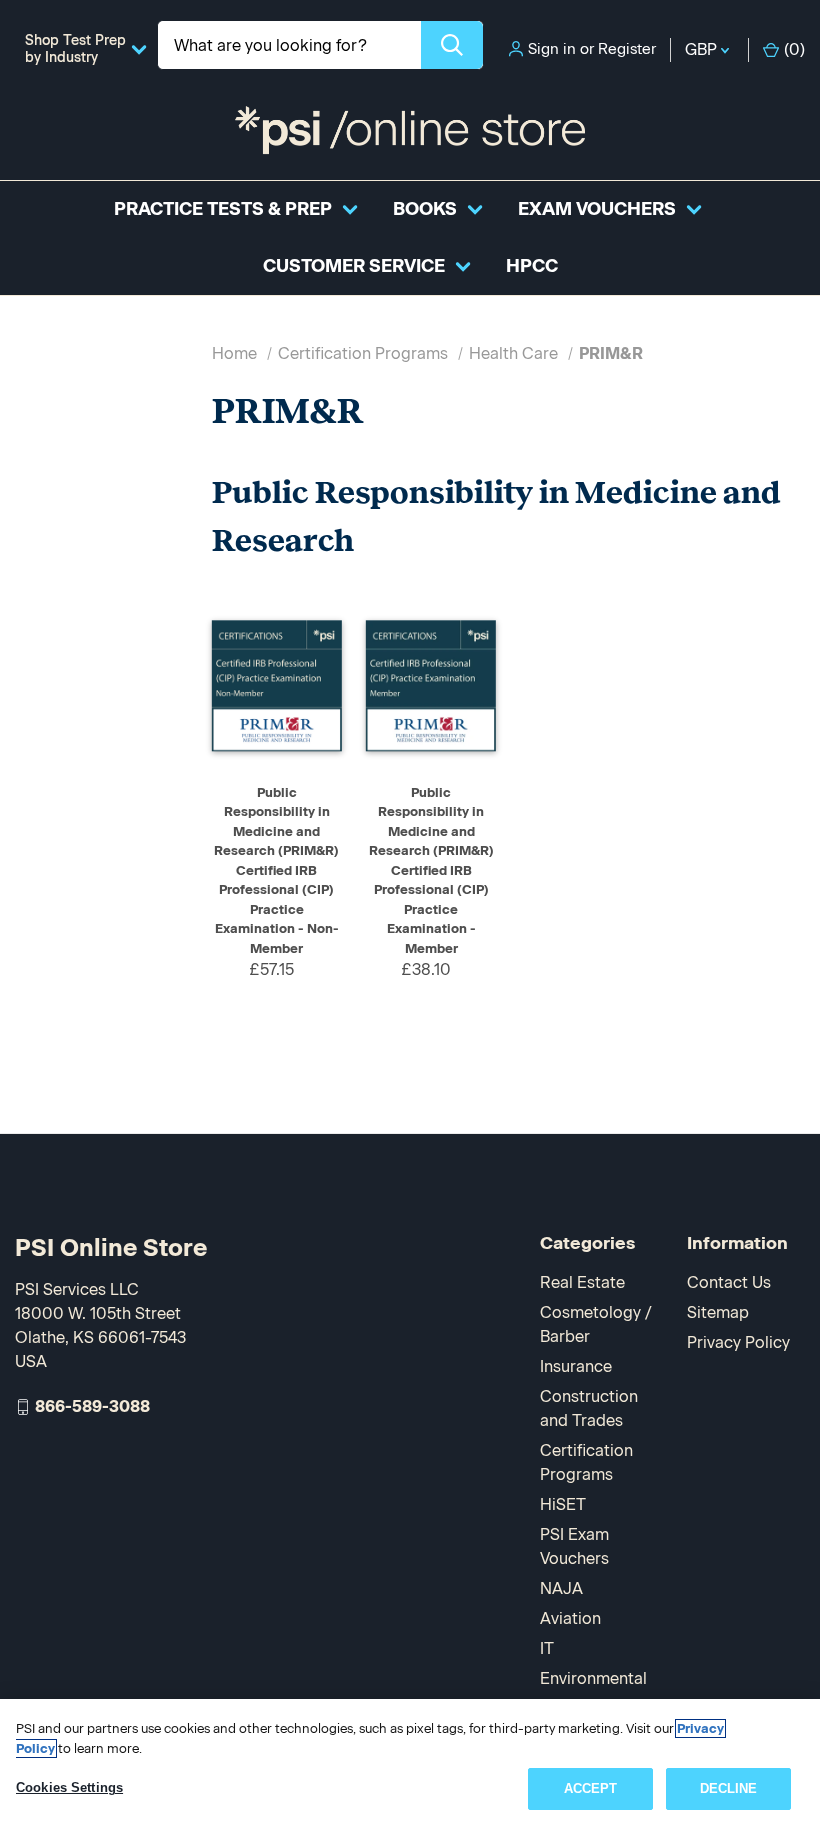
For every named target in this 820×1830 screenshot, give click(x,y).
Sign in (552, 49)
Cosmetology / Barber (596, 1324)
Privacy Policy (738, 1342)
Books (425, 209)
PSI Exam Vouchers (574, 1546)
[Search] (452, 45)
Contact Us (729, 1282)
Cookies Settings (69, 1787)
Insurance (576, 1366)
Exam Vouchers (597, 209)
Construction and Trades (589, 1408)
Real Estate (582, 1282)
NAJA (561, 1588)
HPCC (532, 266)
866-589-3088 (92, 1406)
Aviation (570, 1618)
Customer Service (354, 266)
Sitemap (718, 1312)
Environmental (593, 1678)
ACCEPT (591, 1788)
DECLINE (729, 1788)
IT (547, 1648)
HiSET (563, 1504)
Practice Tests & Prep (223, 209)
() (794, 49)
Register (627, 49)
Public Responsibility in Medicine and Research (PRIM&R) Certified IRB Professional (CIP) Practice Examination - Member (431, 870)
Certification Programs (586, 1462)
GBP (703, 49)
